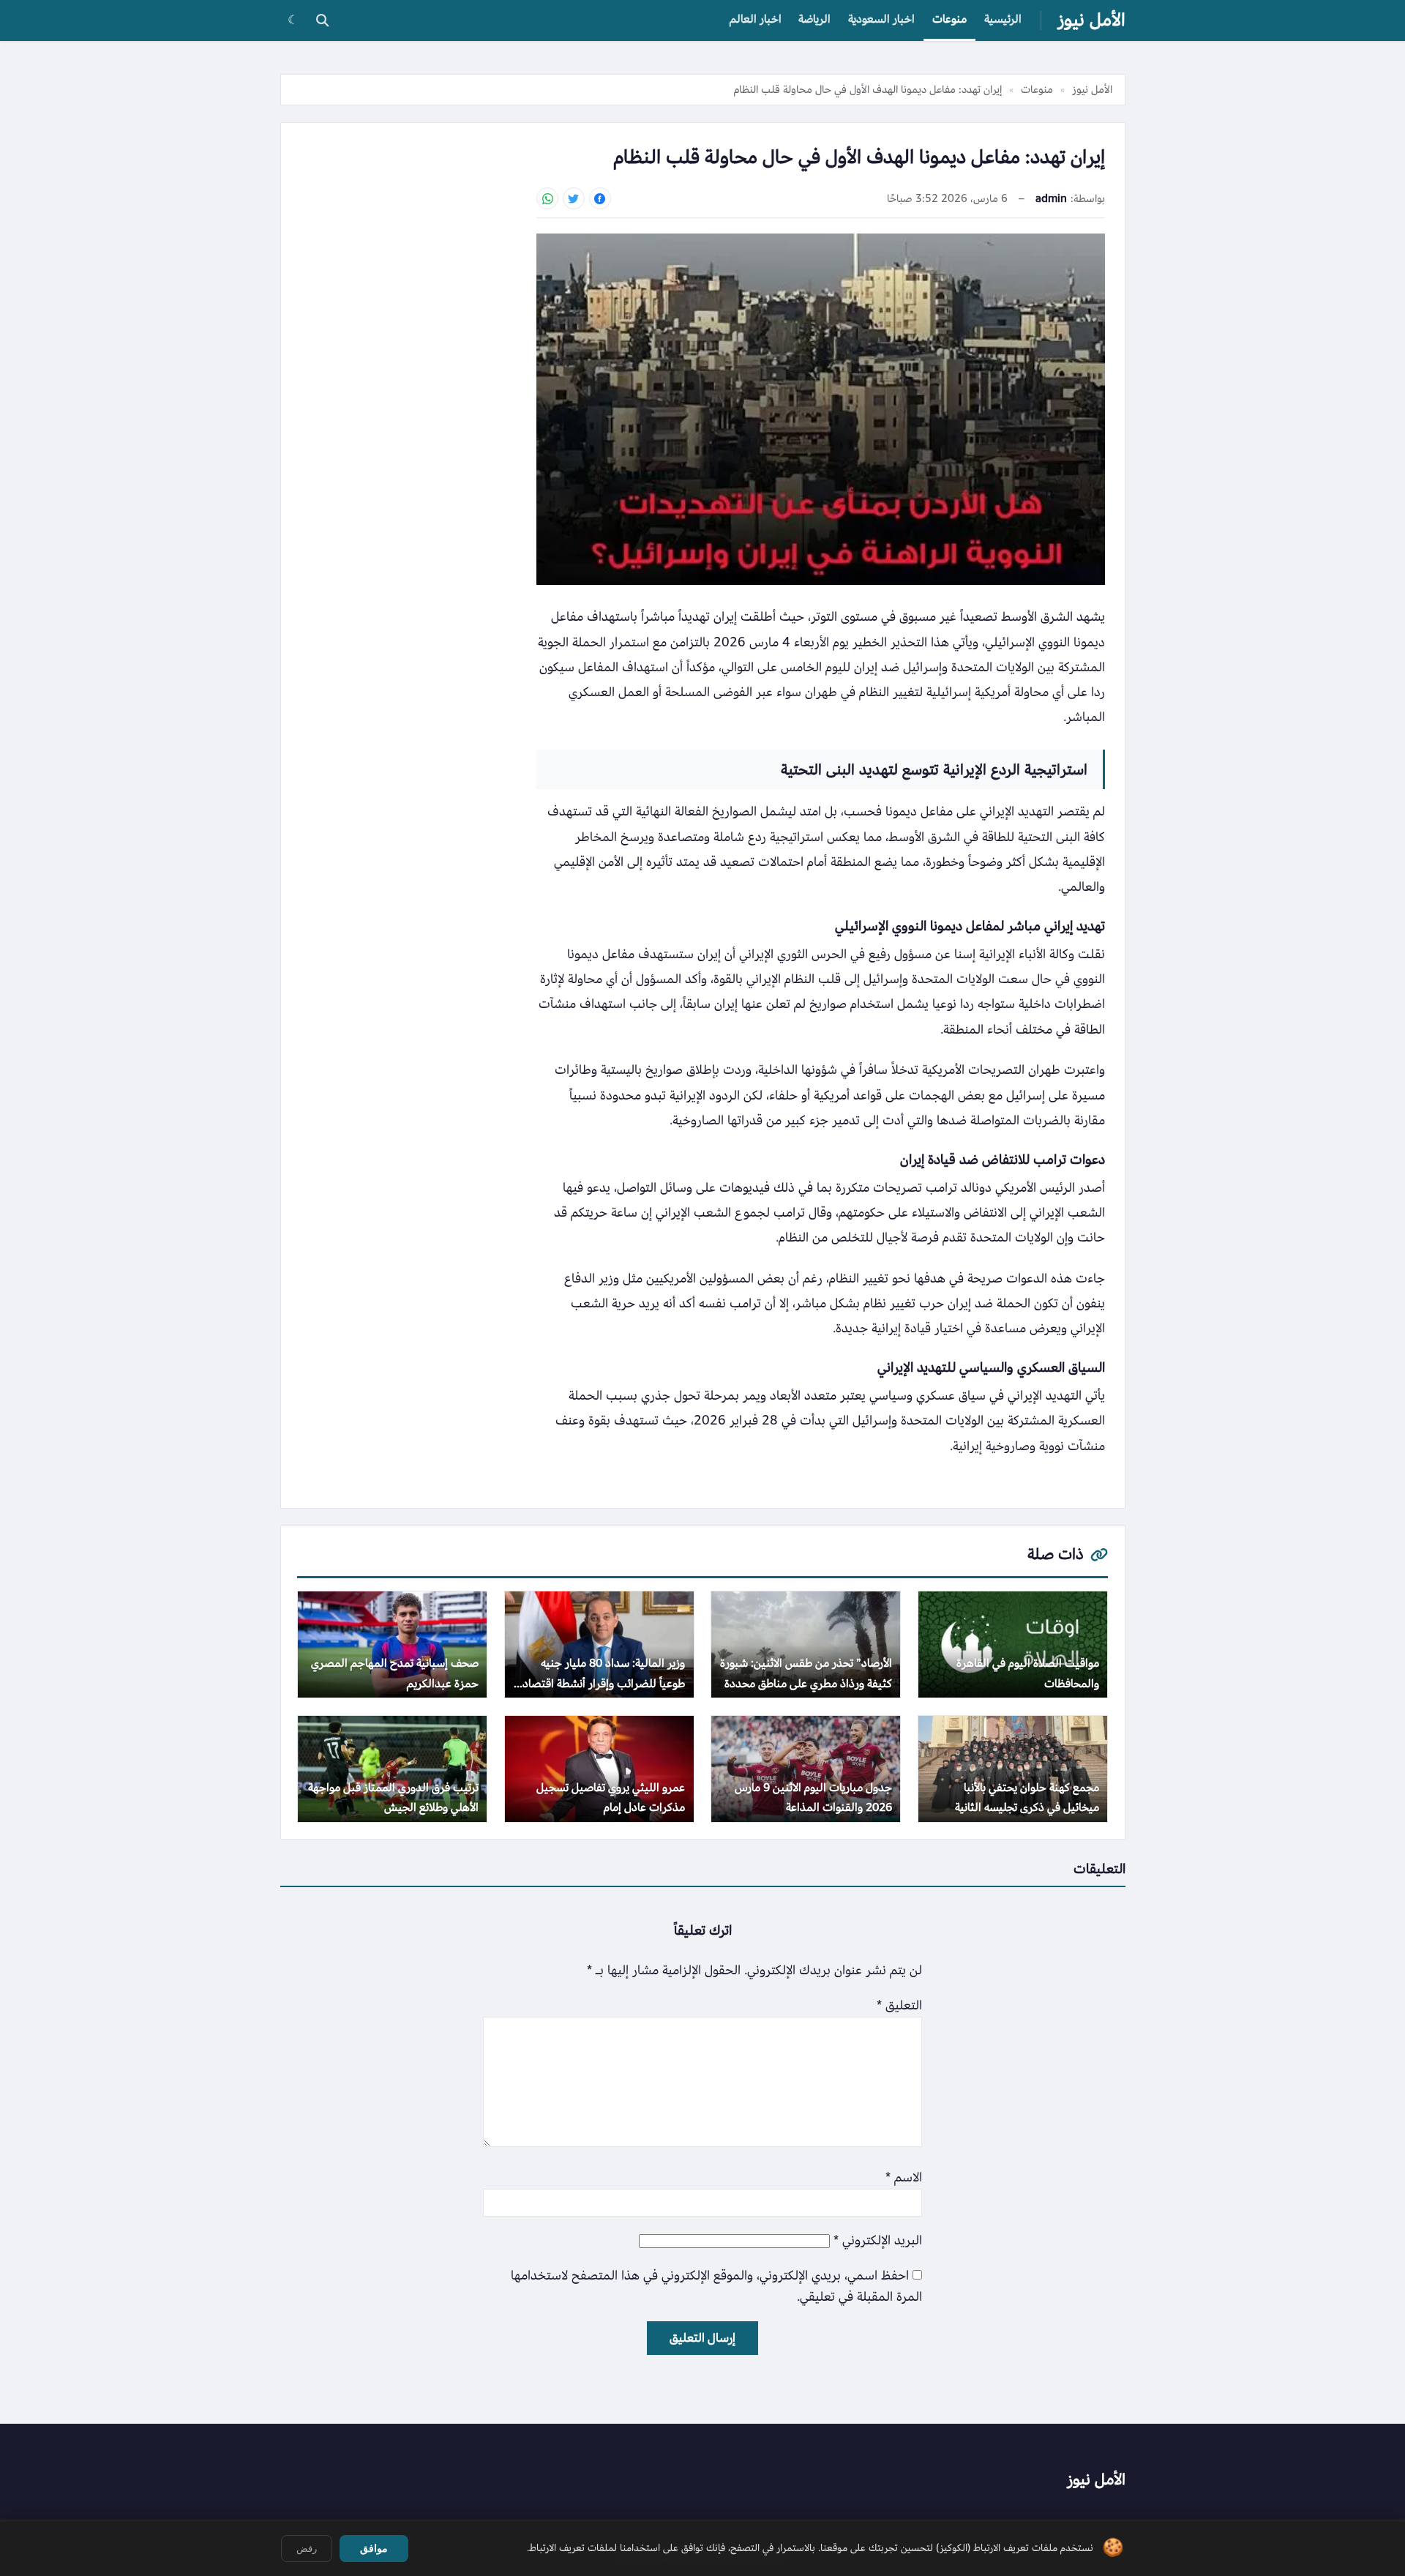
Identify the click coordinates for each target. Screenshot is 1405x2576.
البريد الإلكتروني (878, 2240)
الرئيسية (1003, 19)
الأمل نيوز (1091, 20)
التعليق (899, 2005)
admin (1051, 198)
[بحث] (322, 20)
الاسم (904, 2177)
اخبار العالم (756, 19)
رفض (307, 2549)
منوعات (949, 19)
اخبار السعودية (881, 19)
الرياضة (814, 19)
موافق (374, 2548)
